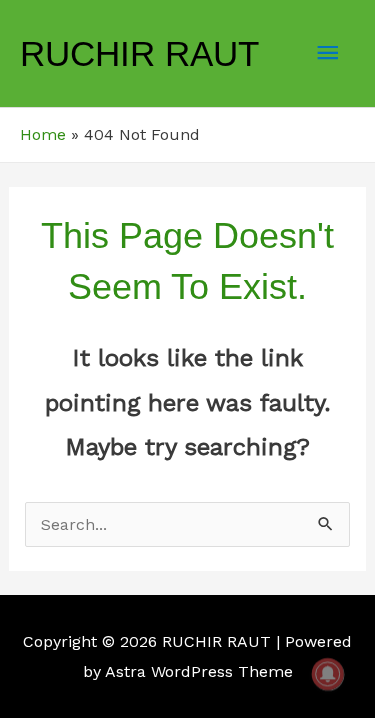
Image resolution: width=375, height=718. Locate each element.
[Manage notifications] (328, 674)
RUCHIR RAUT (139, 53)
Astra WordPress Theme (199, 671)
